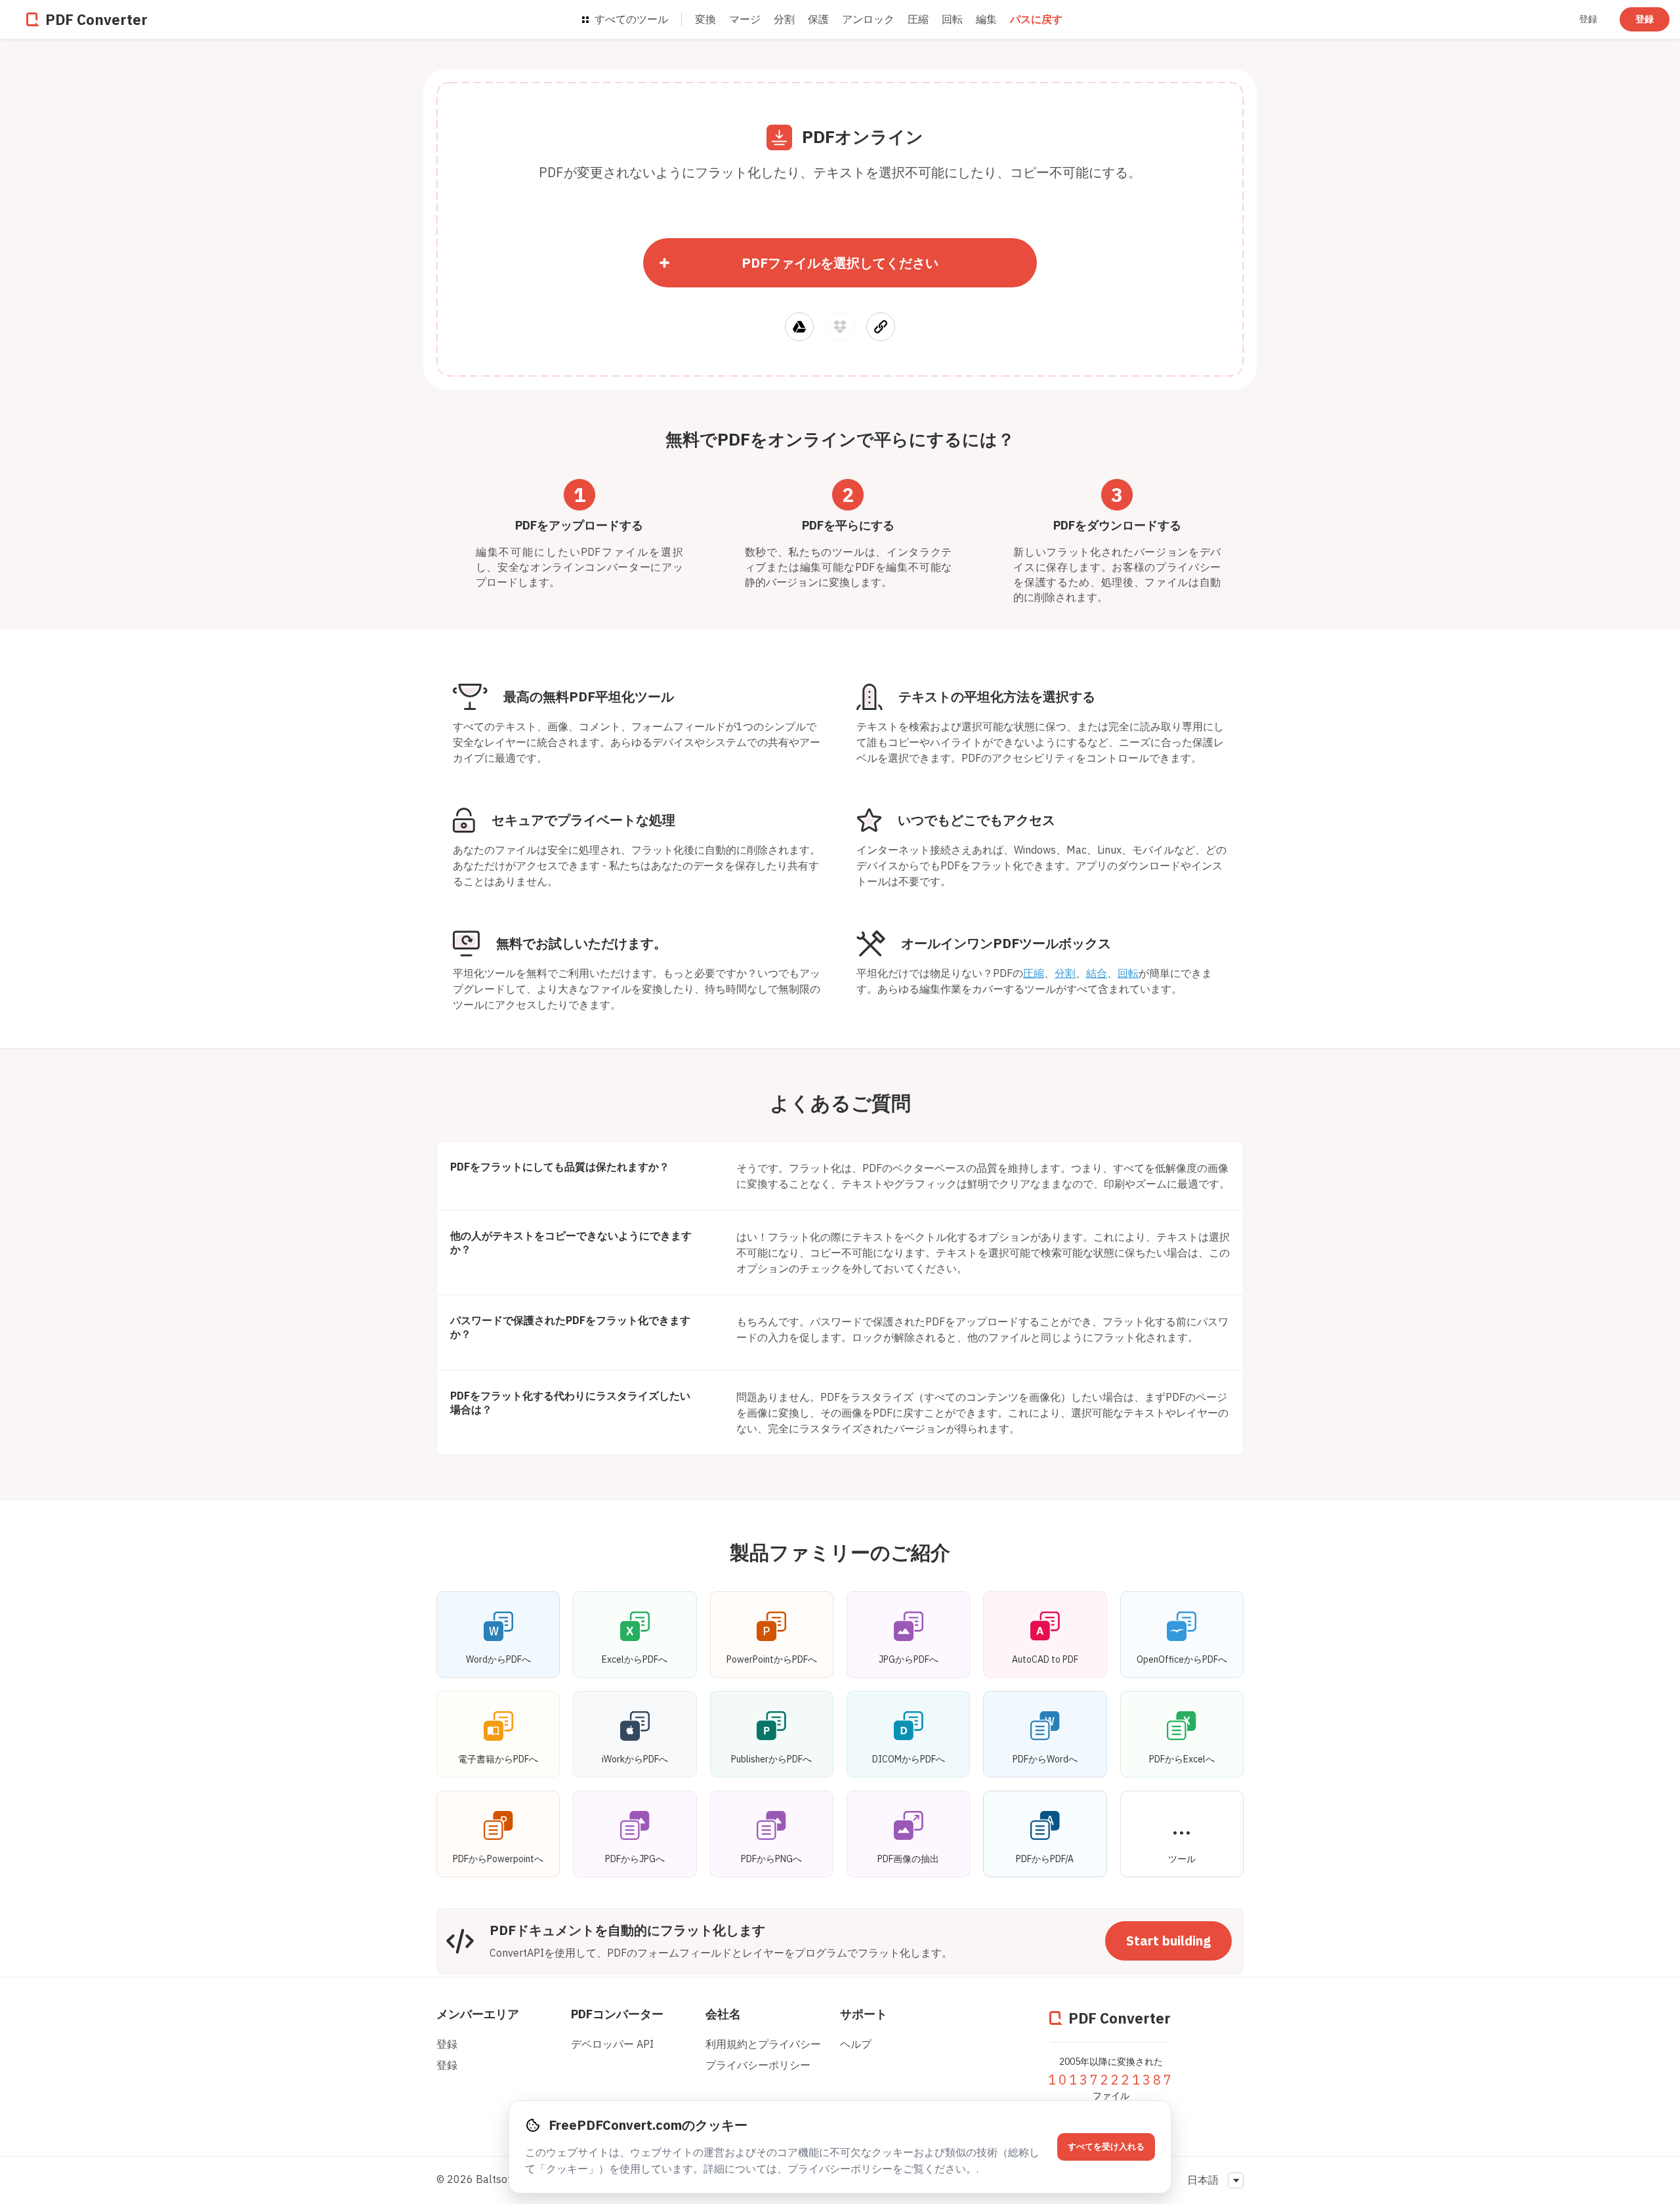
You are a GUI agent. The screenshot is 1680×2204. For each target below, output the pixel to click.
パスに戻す (1036, 19)
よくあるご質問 (840, 1103)
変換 (705, 19)
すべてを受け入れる (1106, 2147)
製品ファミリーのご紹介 (840, 1552)
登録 (1588, 19)
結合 (1097, 973)
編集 (986, 19)
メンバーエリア (478, 2014)
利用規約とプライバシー (763, 2044)
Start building (1168, 1941)
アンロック (868, 19)
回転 (952, 19)
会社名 (723, 2014)
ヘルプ (856, 2044)
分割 (784, 19)
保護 (818, 19)
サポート (864, 2014)
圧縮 (918, 19)
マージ (745, 19)
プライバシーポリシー (758, 2065)
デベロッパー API (612, 2044)
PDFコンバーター (617, 2014)
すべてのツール (630, 19)
